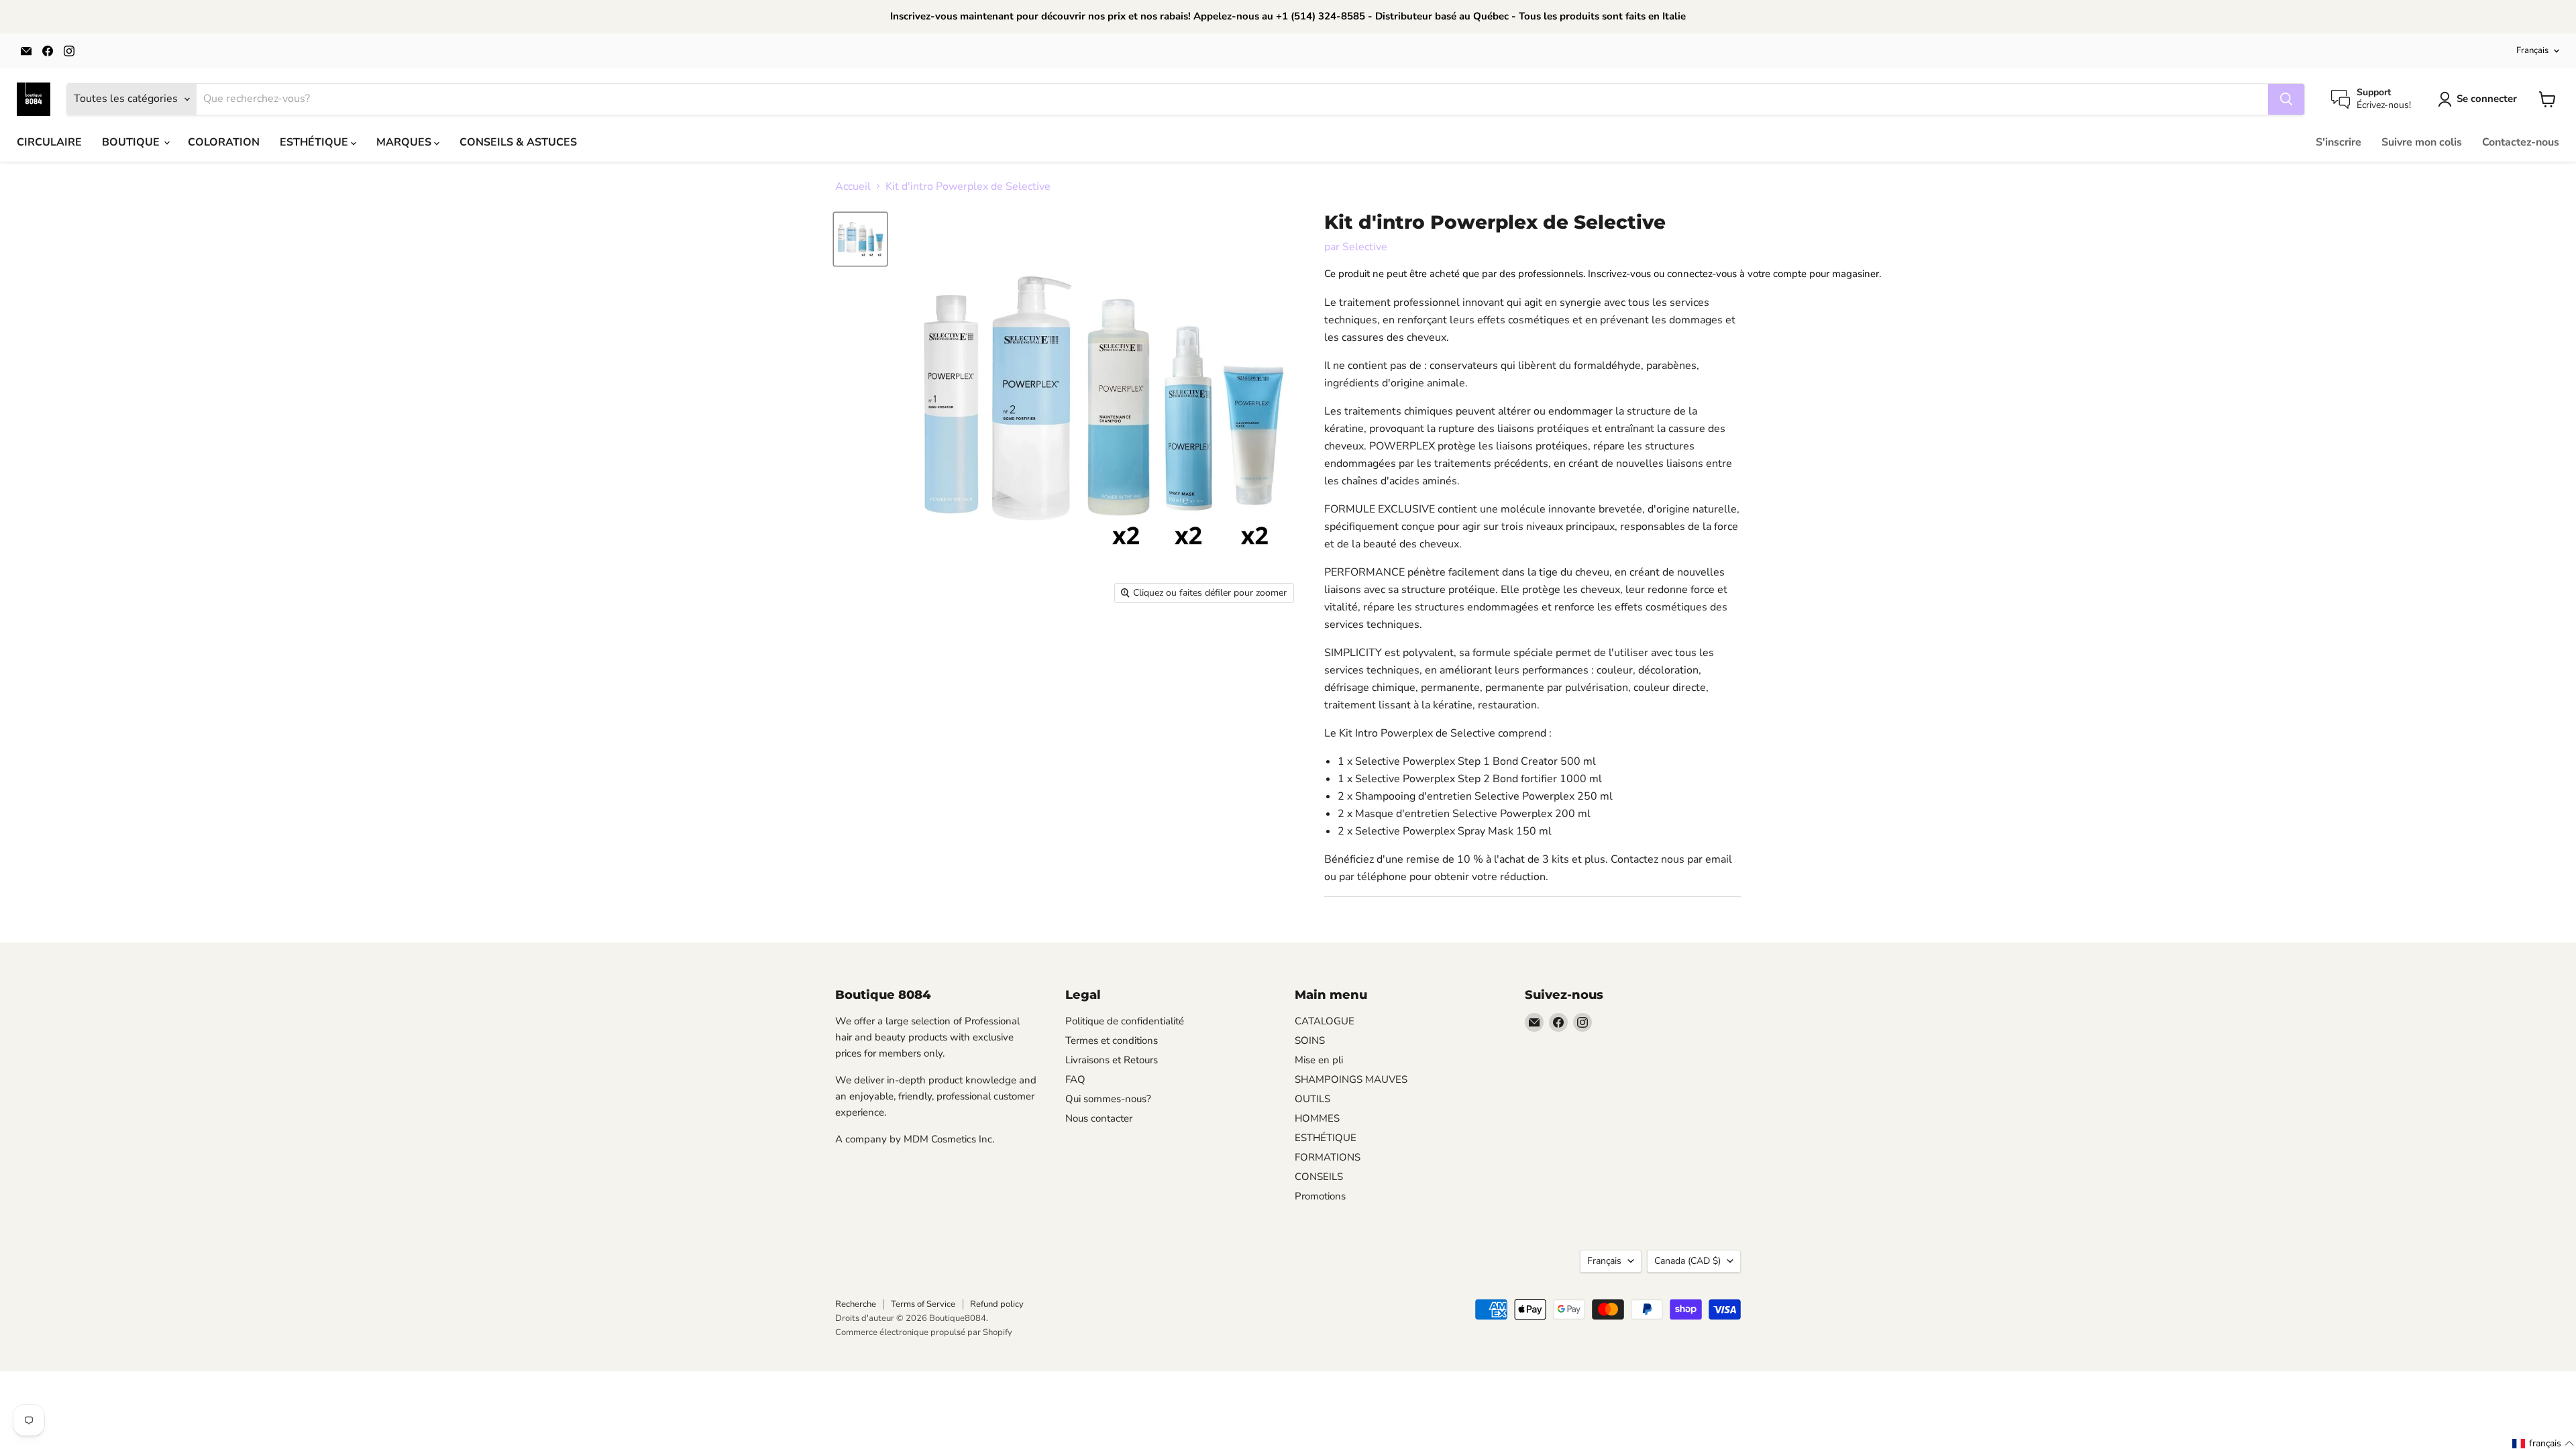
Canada (1687, 1261)
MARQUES (405, 142)
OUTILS (1312, 1099)
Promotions (1320, 1196)
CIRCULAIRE (49, 142)
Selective (1365, 247)
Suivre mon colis (2422, 142)
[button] (2543, 1444)
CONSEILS (1319, 1177)
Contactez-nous (2521, 142)
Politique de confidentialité (1125, 1021)
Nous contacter (1099, 1118)
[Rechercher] (2286, 99)
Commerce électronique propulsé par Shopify (924, 1332)
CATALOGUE (1325, 1021)
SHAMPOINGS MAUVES (1351, 1079)
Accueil (853, 186)
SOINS (1310, 1040)
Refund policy (997, 1304)
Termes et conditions (1112, 1040)
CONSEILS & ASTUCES (518, 142)
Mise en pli (1319, 1060)
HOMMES (1317, 1118)
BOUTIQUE (132, 142)
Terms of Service (923, 1304)
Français (2532, 50)
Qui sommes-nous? (1108, 1099)
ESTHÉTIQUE (315, 142)
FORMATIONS (1328, 1157)
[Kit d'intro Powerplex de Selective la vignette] (860, 239)
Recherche (856, 1304)
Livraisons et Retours (1112, 1060)
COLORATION (224, 142)
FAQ (1075, 1079)
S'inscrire (2339, 142)
